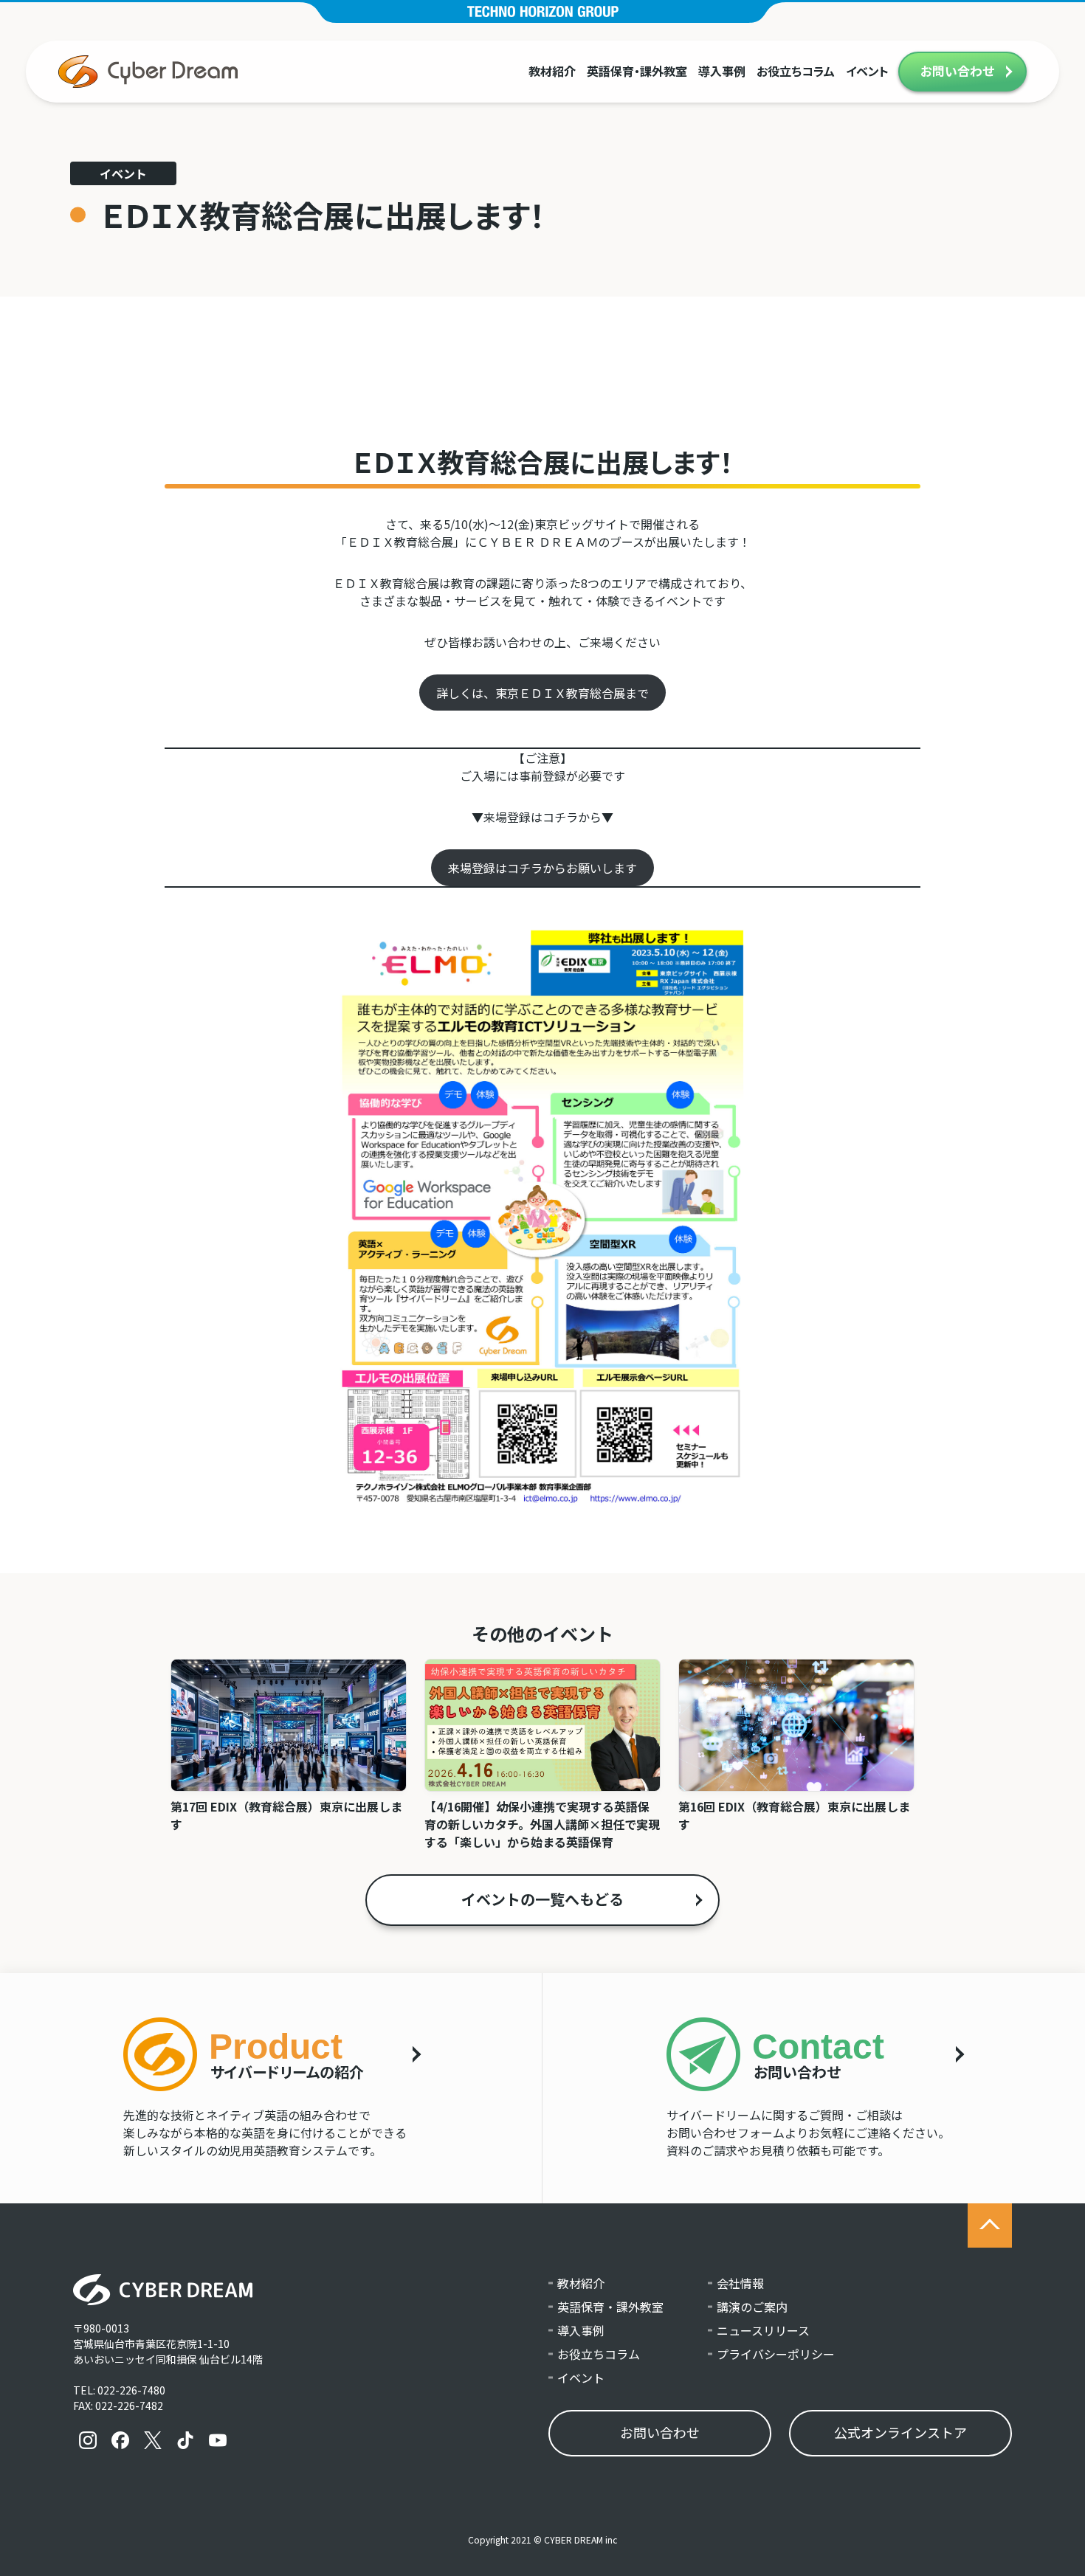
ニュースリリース (763, 2330)
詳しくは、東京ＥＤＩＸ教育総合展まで (542, 693)
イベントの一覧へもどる (542, 1899)
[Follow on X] (153, 2440)
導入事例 (722, 71)
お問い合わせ (957, 71)
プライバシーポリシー (776, 2354)
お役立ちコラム (796, 71)
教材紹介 (552, 71)
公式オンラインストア (900, 2432)
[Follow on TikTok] (185, 2440)
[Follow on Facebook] (120, 2440)
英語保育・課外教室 (637, 71)
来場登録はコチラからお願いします (542, 868)
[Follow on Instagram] (88, 2440)
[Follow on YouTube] (218, 2440)
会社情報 (740, 2283)
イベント (867, 71)
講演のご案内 (752, 2307)
